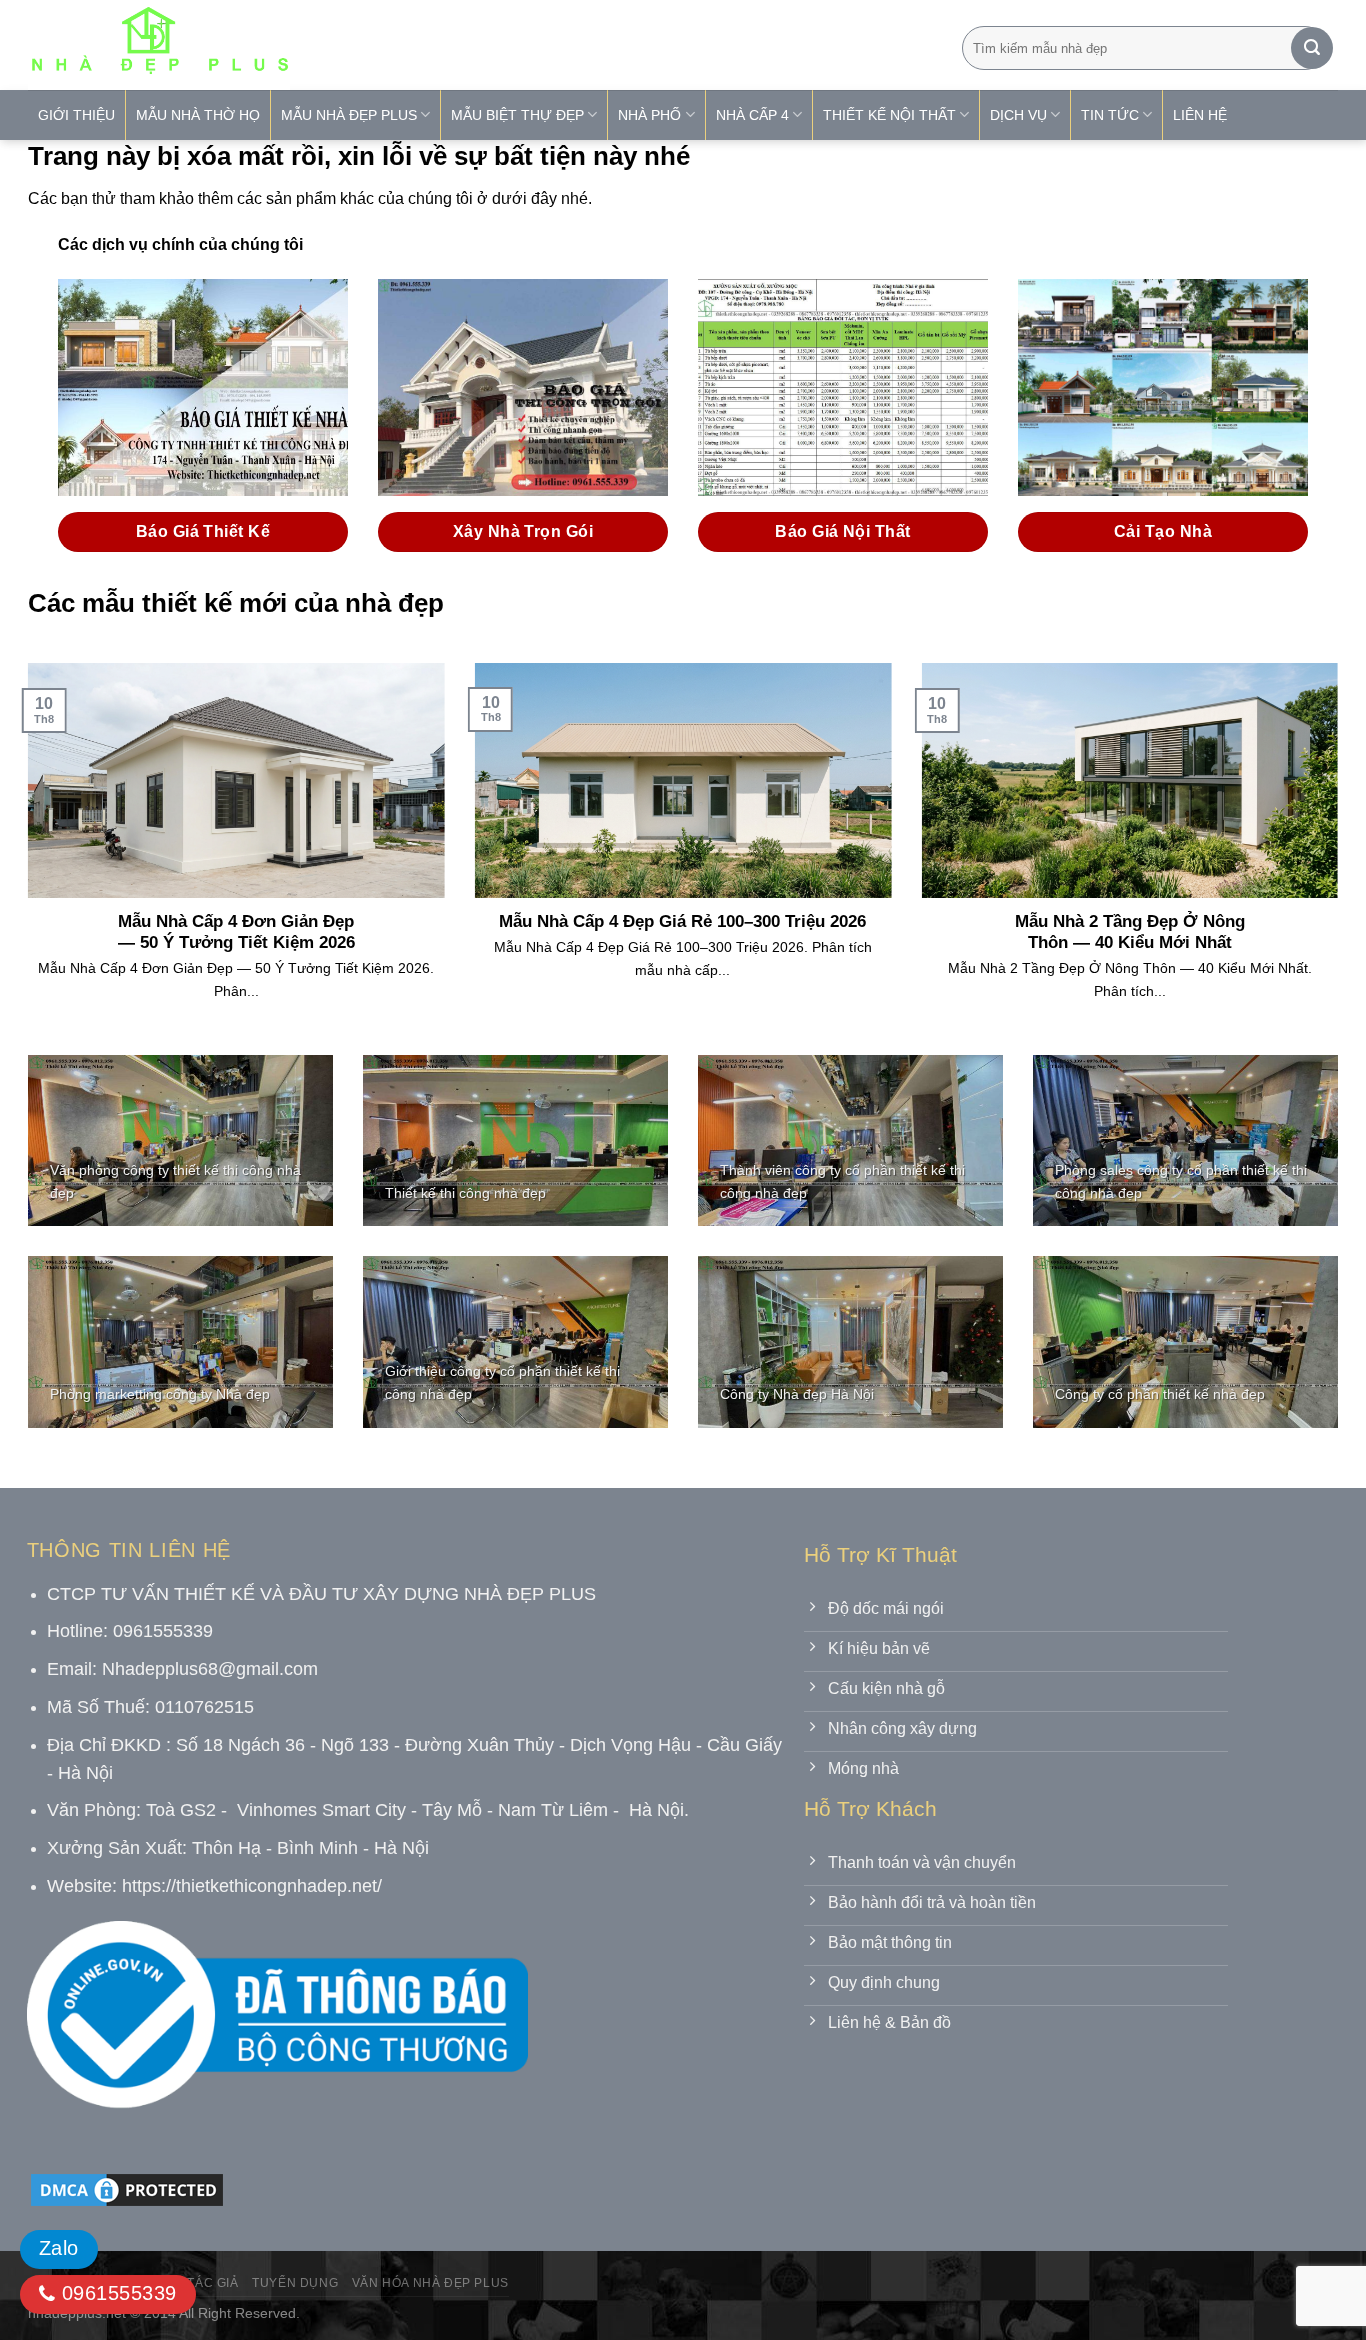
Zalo (59, 2248)
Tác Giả (212, 2283)
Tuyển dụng (295, 2283)
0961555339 (115, 2293)
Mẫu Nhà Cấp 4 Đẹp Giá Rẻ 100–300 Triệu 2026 (682, 921)
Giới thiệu (76, 115)
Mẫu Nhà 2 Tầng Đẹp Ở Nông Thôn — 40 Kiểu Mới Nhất (1130, 932)
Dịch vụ (1018, 115)
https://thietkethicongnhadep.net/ (252, 1886)
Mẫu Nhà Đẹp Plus (349, 115)
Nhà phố (649, 115)
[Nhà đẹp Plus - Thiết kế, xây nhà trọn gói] (292, 45)
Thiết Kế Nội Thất (889, 115)
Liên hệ (1200, 115)
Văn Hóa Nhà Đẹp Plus (430, 2283)
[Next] (1342, 857)
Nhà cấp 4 (752, 115)
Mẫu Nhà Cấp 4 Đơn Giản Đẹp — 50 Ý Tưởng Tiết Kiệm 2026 (236, 932)
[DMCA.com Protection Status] (127, 2189)
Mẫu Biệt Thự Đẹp (517, 115)
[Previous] (24, 857)
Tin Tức (1110, 115)
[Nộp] (1312, 48)
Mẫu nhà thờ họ (198, 115)
